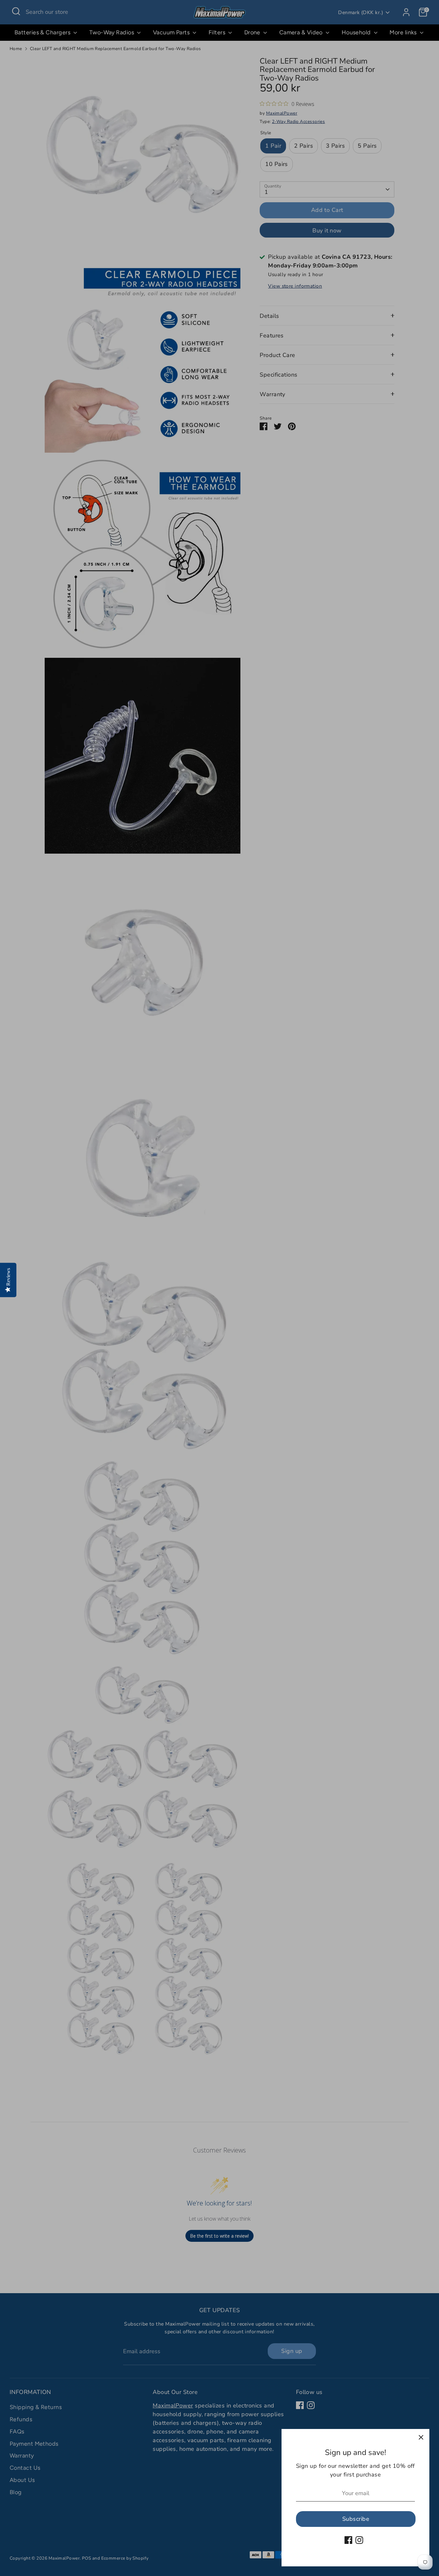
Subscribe (356, 2519)
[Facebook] (348, 2540)
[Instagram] (359, 2540)
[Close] (421, 2437)
